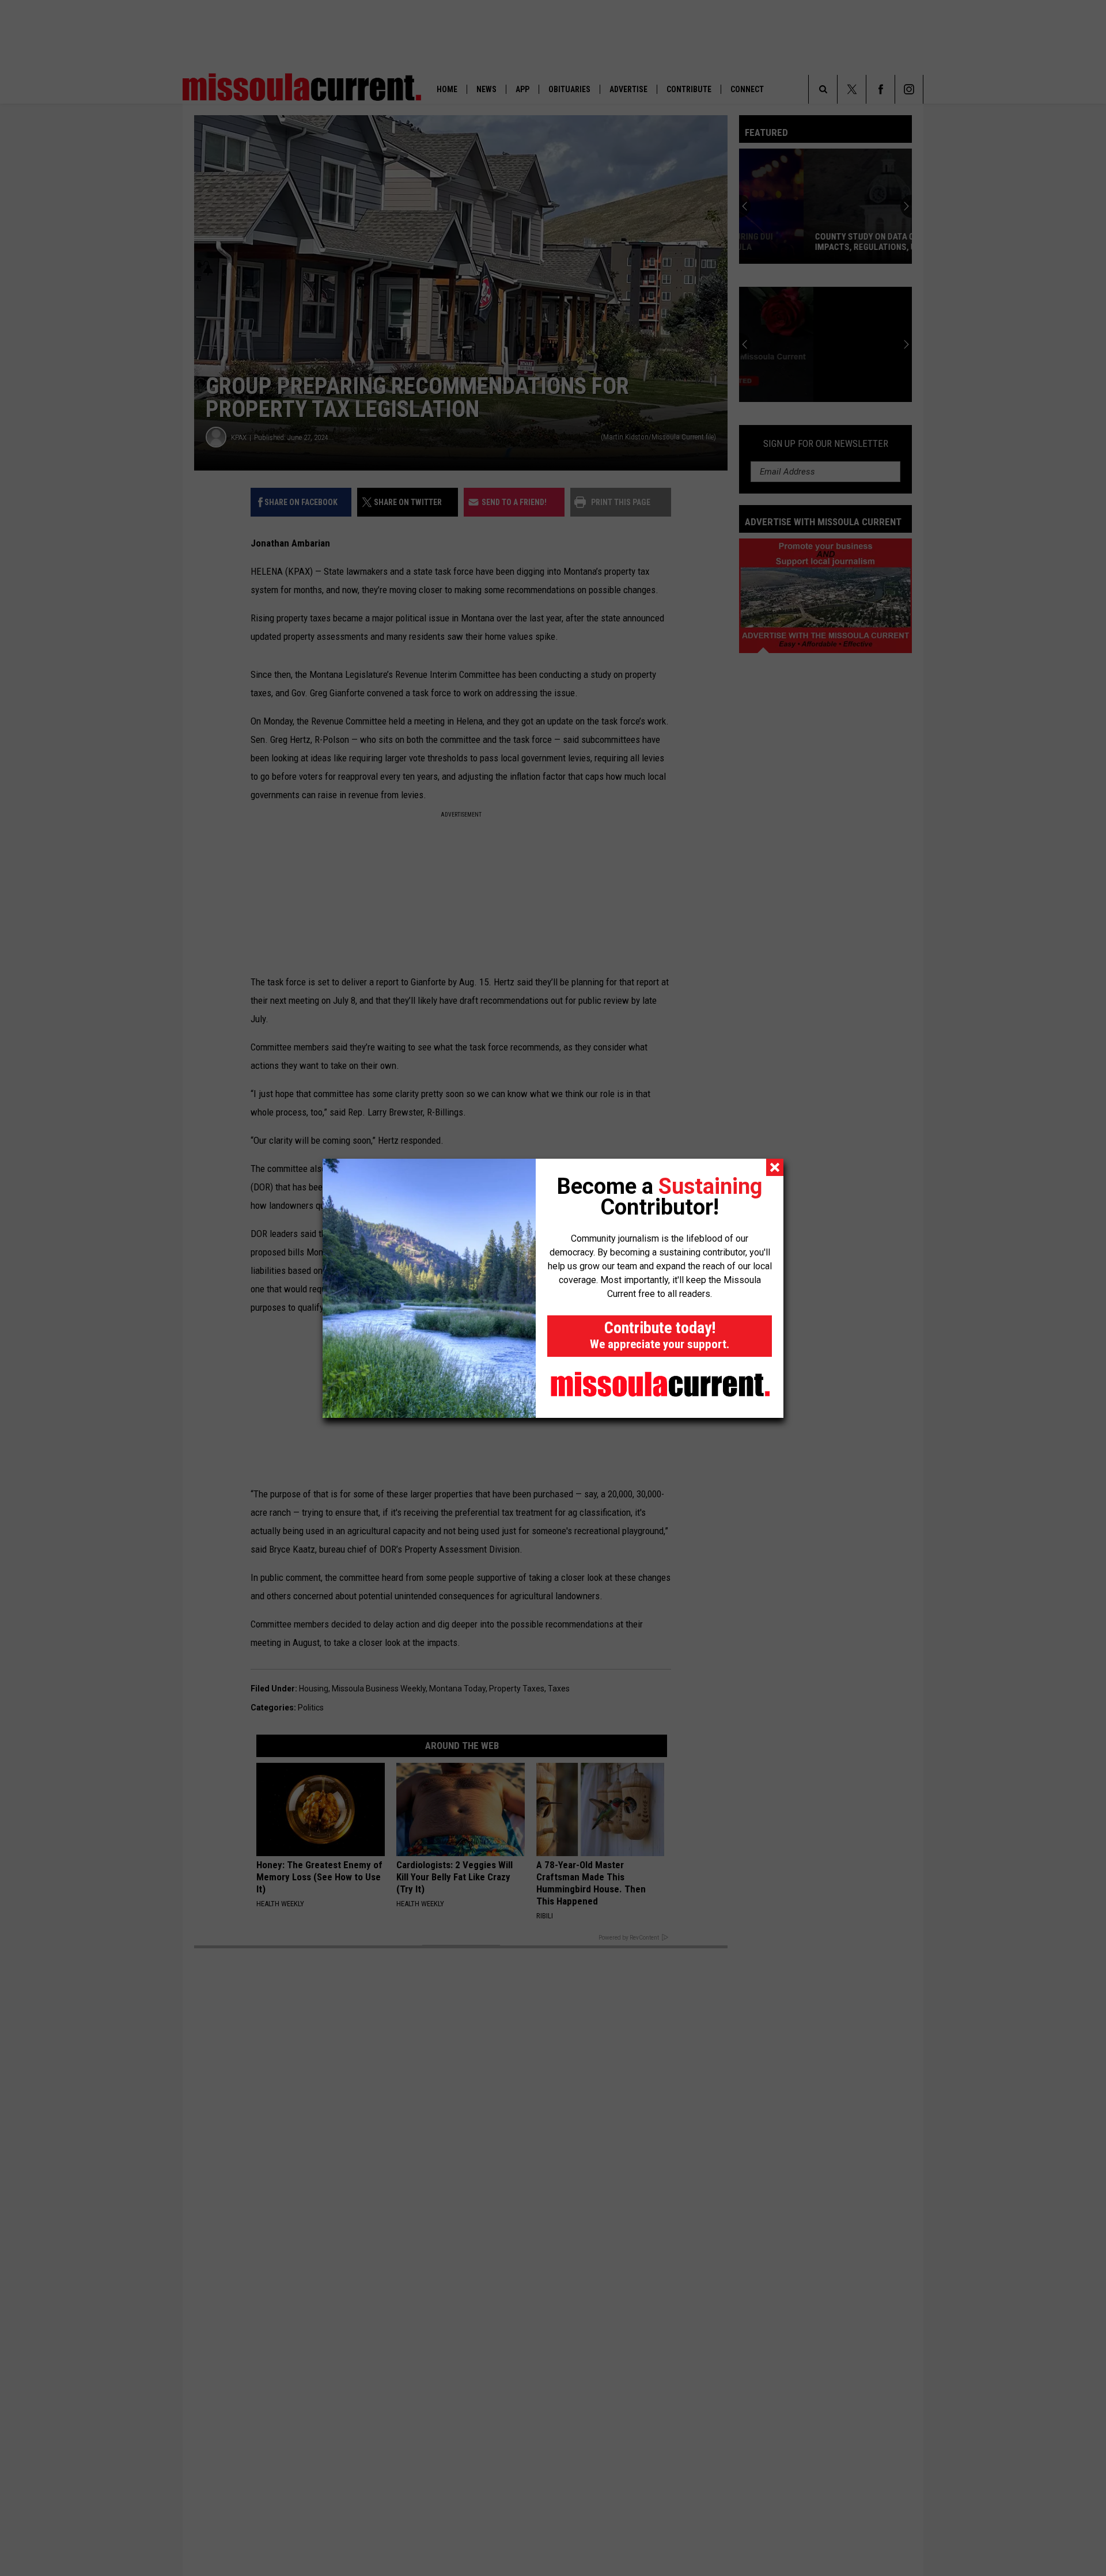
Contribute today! (660, 1335)
